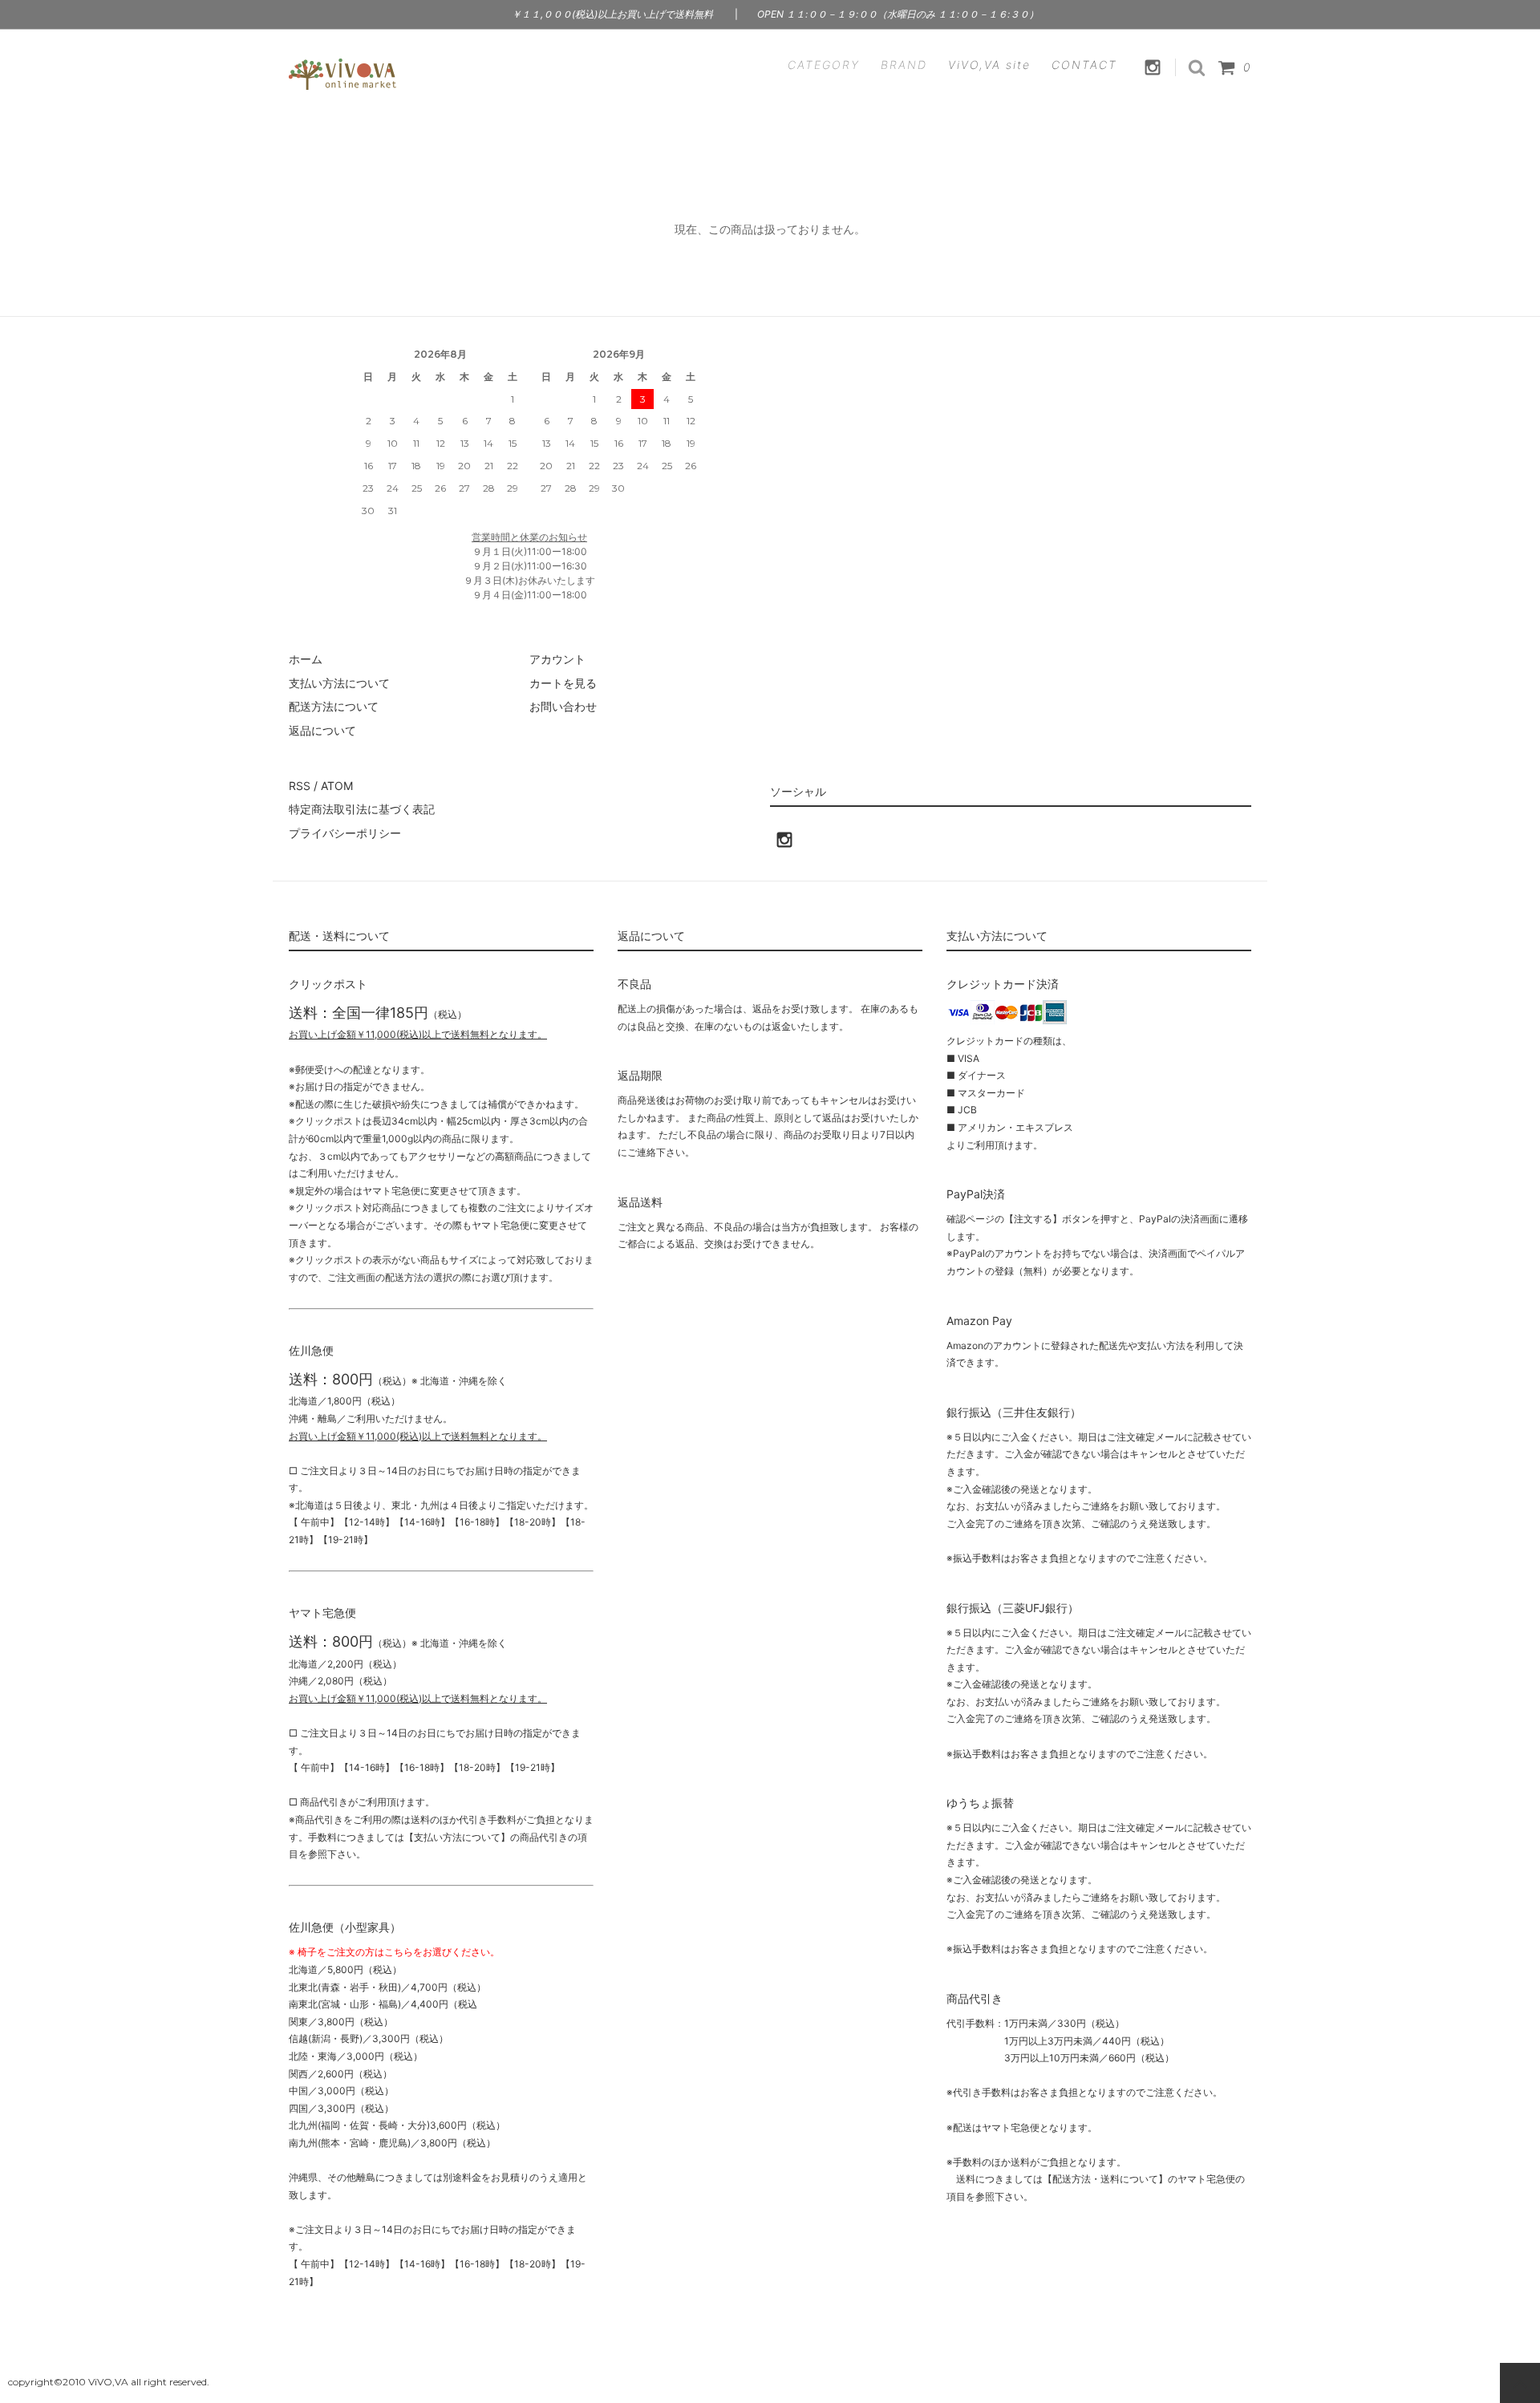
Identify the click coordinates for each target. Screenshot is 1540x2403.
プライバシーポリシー (345, 833)
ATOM (337, 786)
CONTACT (1084, 65)
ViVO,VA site (989, 65)
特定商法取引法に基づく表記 (362, 809)
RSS (300, 786)
